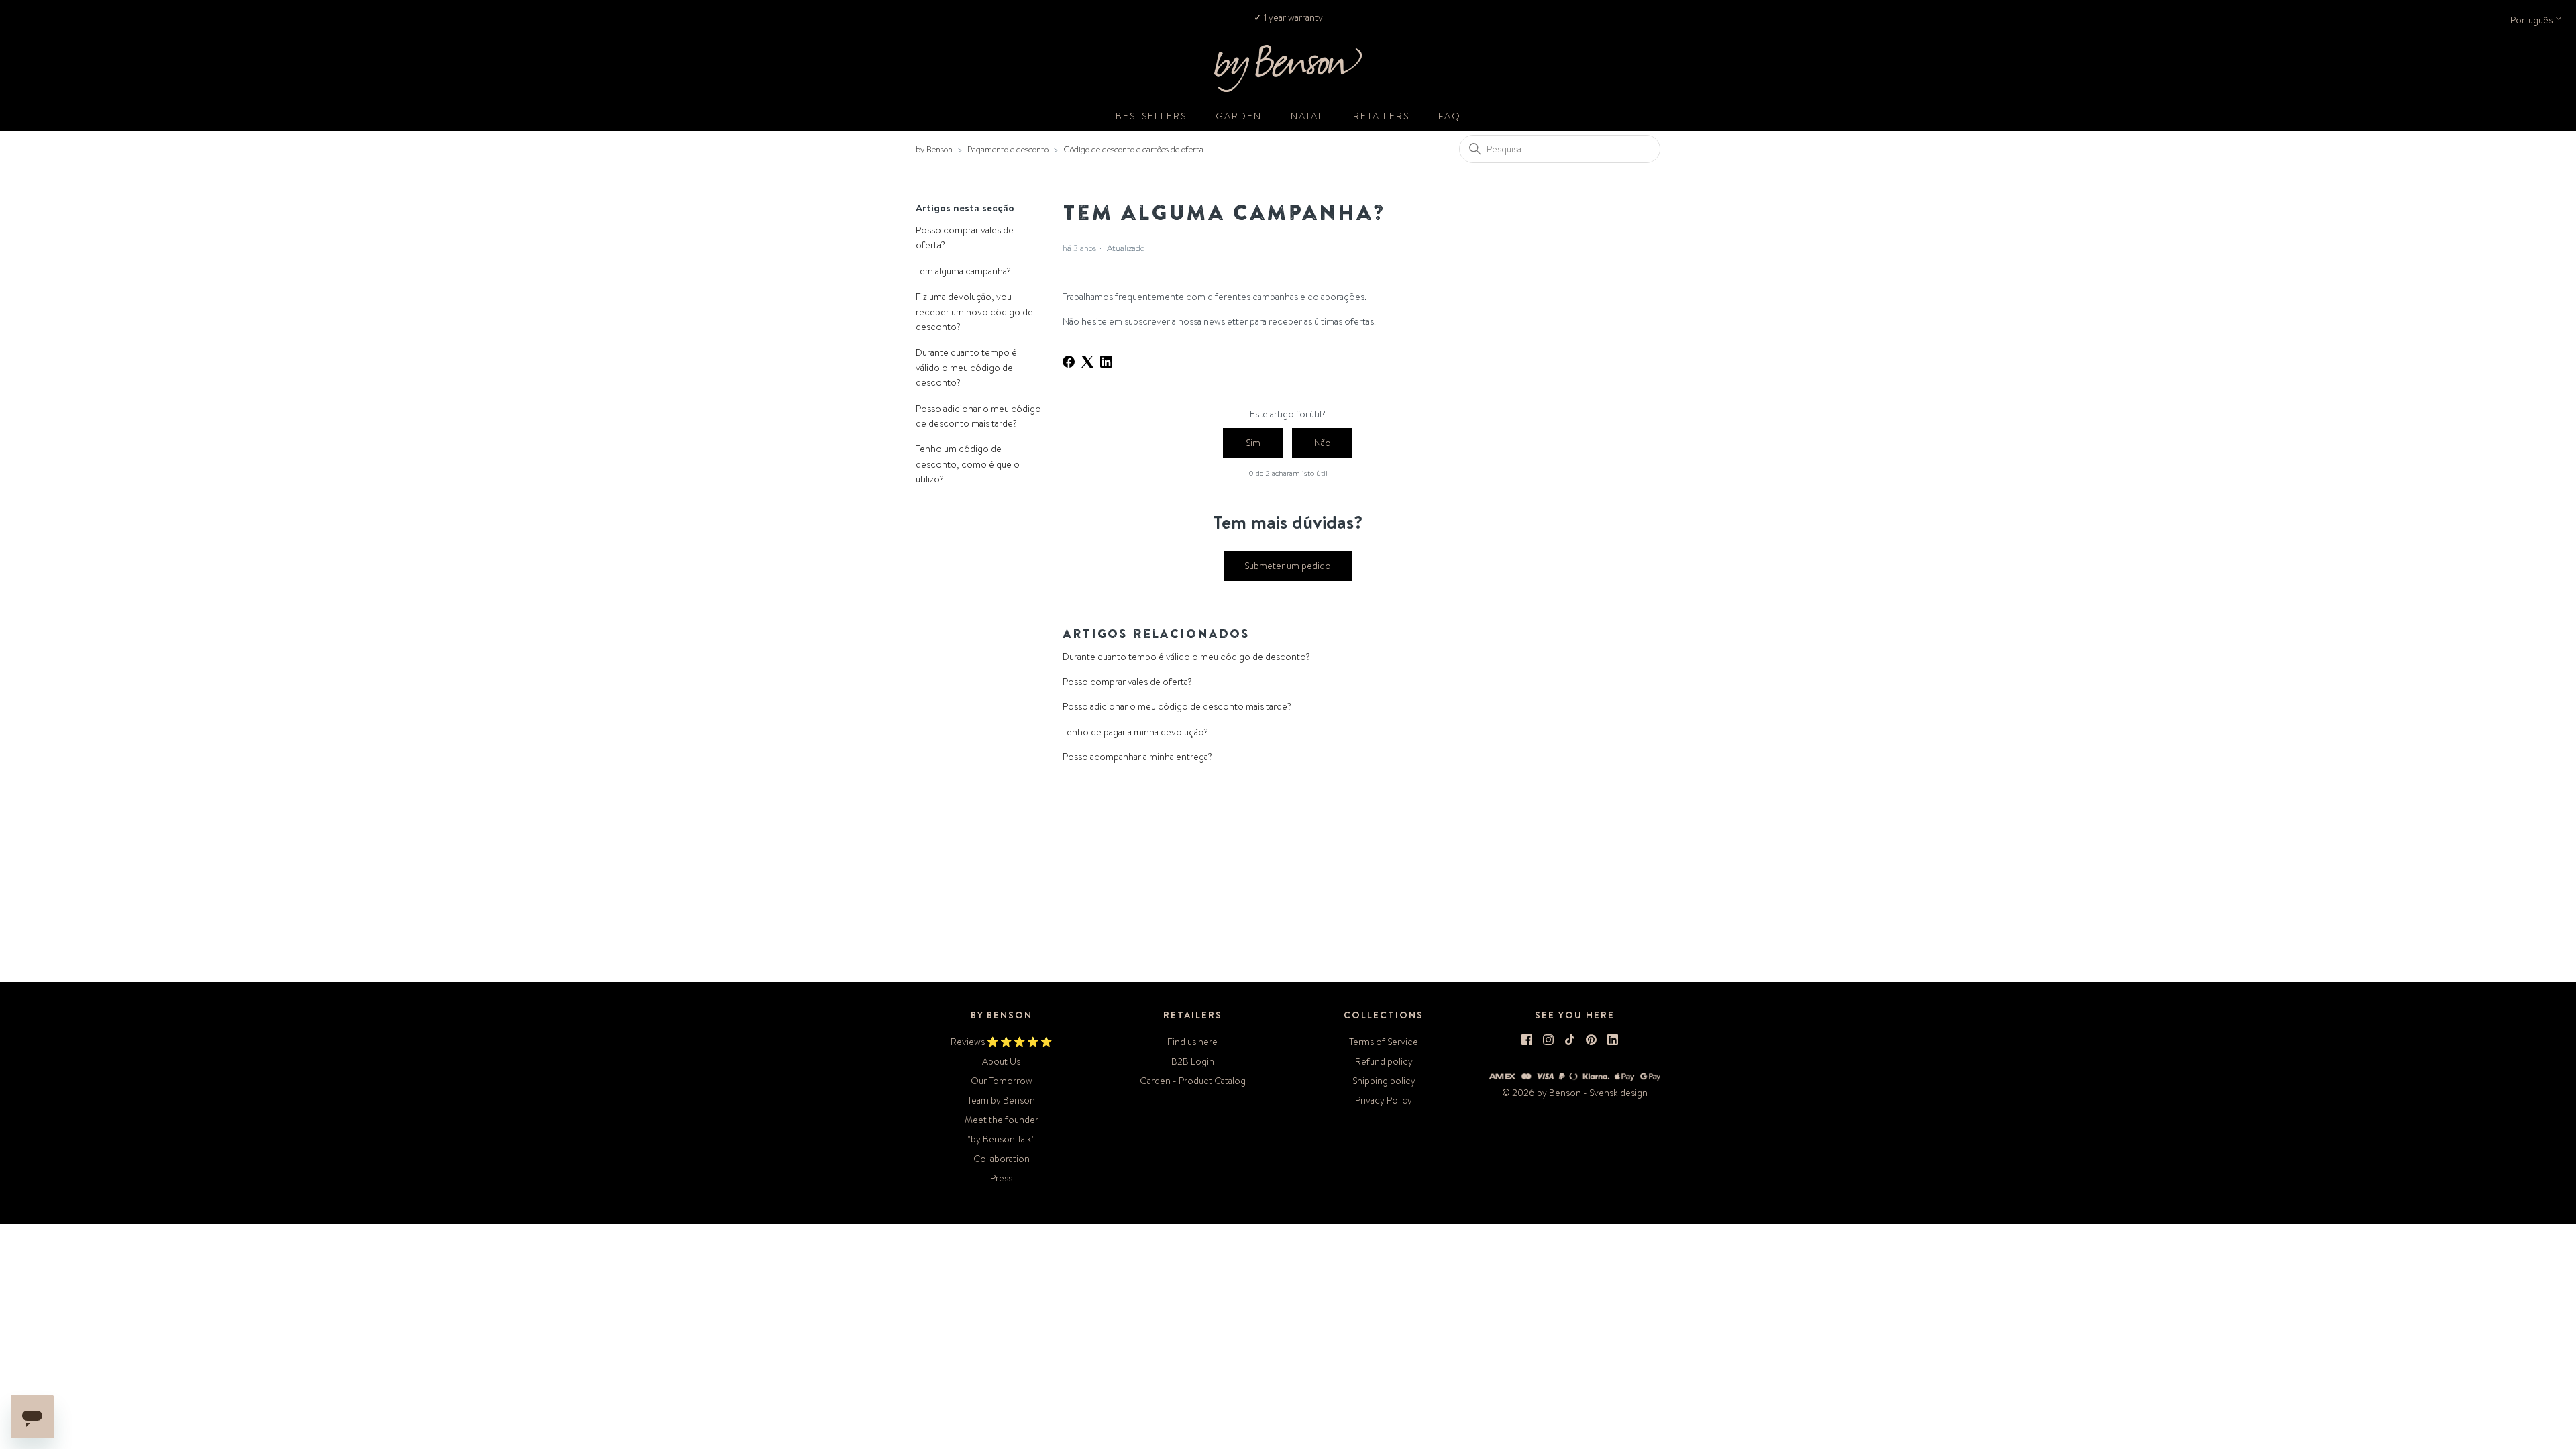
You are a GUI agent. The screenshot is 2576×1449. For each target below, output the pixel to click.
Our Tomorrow (1002, 1081)
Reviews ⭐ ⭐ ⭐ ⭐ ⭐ (1001, 1042)
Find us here (1192, 1042)
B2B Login (1193, 1061)
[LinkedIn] (1106, 362)
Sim (1253, 443)
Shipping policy (1384, 1081)
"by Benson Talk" (1001, 1139)
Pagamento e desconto (1008, 149)
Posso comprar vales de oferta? (965, 237)
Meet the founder (1002, 1120)
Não (1323, 443)
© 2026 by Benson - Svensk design (1575, 1093)
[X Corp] (1087, 362)
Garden (1239, 116)
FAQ (1450, 116)
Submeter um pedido (1288, 566)
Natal (1307, 116)
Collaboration (1002, 1159)
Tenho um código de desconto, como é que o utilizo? (968, 464)
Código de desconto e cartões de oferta (1133, 149)
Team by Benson (1001, 1100)
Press (1001, 1178)
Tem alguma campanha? (963, 271)
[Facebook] (1069, 362)
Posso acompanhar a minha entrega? (1137, 757)
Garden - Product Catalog (1193, 1081)
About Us (1001, 1061)
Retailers (1381, 116)
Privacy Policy (1384, 1100)
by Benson (934, 149)
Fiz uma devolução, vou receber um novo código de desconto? (974, 312)
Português (2532, 20)
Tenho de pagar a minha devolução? (1135, 732)
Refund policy (1384, 1061)
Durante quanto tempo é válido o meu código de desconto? (966, 367)
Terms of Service (1384, 1042)
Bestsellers (1151, 116)
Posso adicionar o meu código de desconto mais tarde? (978, 416)
